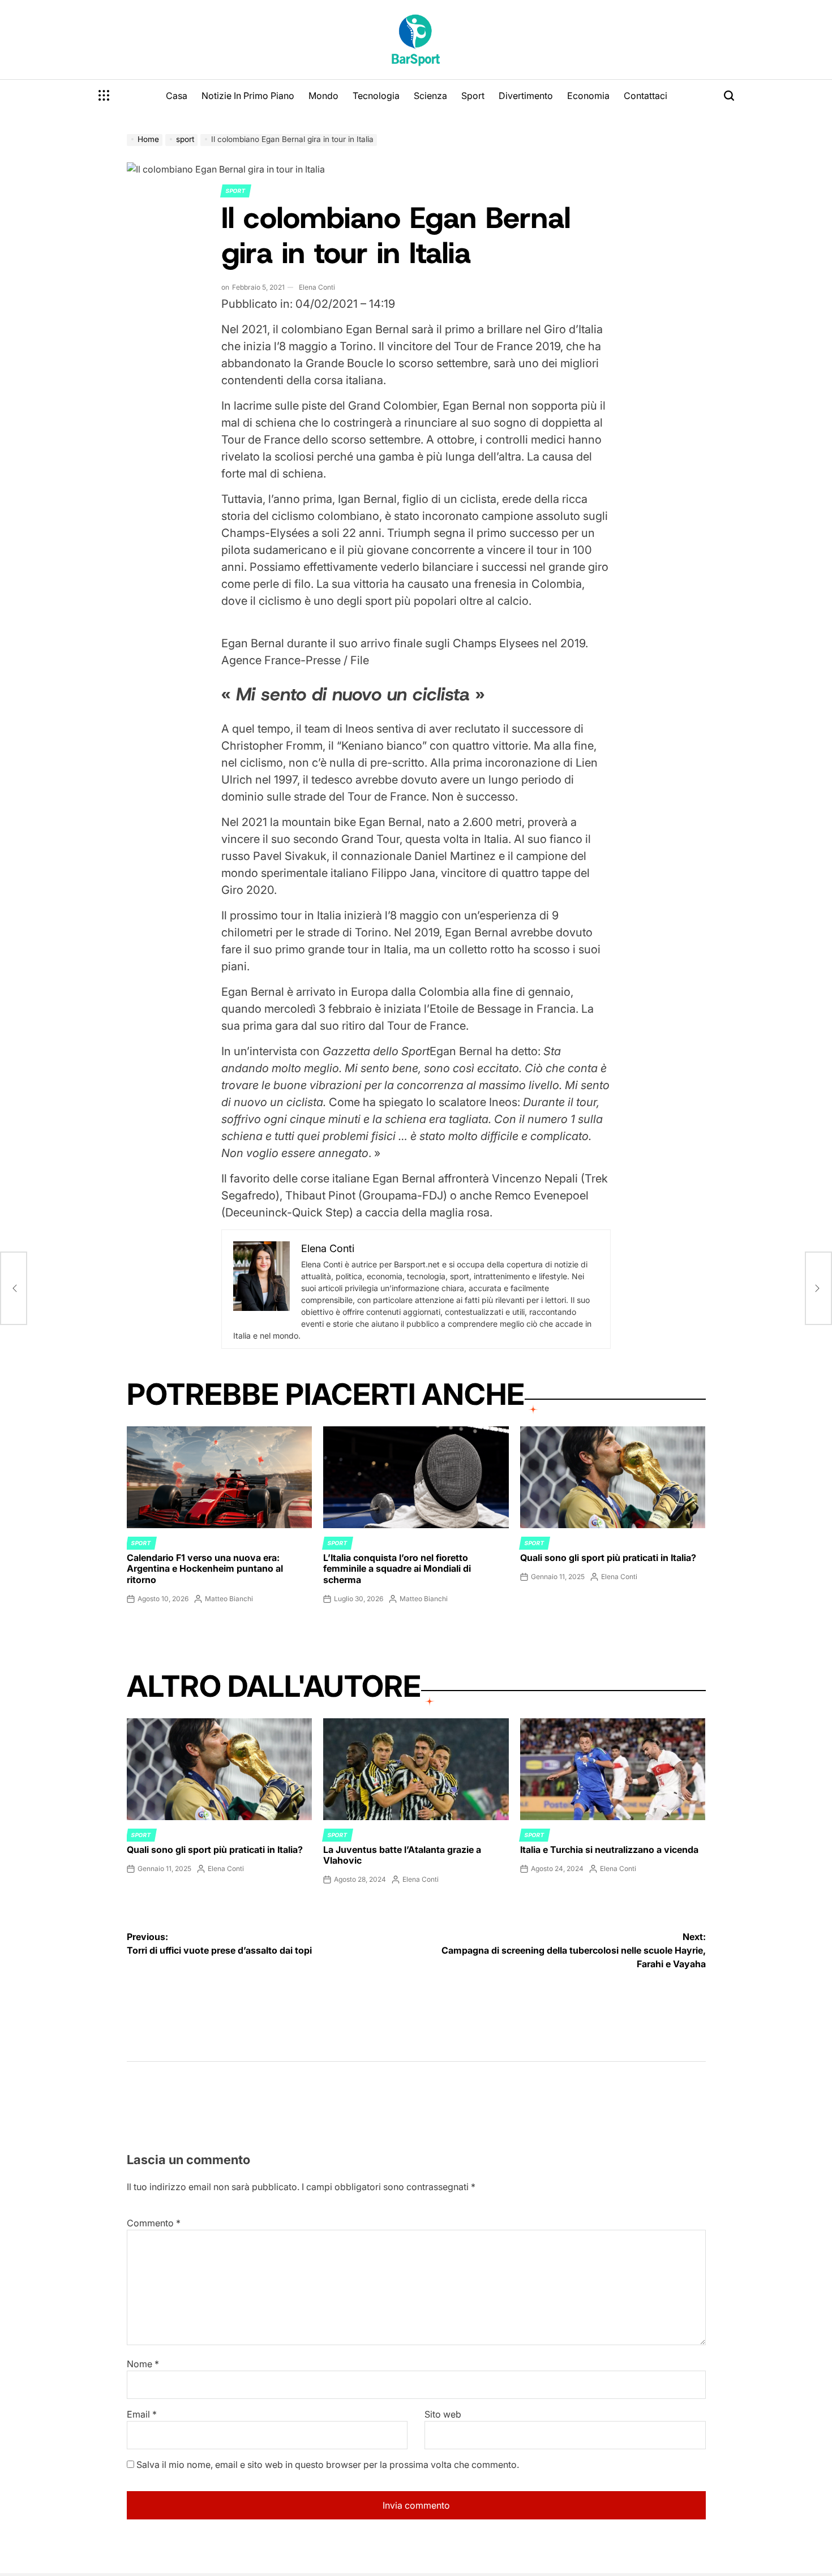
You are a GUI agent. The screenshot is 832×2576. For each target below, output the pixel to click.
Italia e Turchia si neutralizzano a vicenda (609, 1850)
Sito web (443, 2414)
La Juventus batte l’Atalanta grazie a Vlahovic (402, 1855)
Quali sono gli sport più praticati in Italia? (608, 1558)
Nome (143, 2364)
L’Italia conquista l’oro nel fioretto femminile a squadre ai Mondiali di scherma (397, 1568)
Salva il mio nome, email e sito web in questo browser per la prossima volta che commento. (328, 2465)
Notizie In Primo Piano (248, 96)
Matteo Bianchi (229, 1599)
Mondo (323, 96)
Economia (588, 96)
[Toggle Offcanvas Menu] (104, 96)
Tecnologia (376, 96)
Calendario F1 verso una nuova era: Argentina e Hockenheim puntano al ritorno (205, 1568)
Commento (154, 2223)
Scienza (430, 96)
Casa (177, 96)
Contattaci (646, 96)
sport (236, 191)
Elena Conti (317, 287)
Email (142, 2414)
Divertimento (526, 96)
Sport (473, 96)
